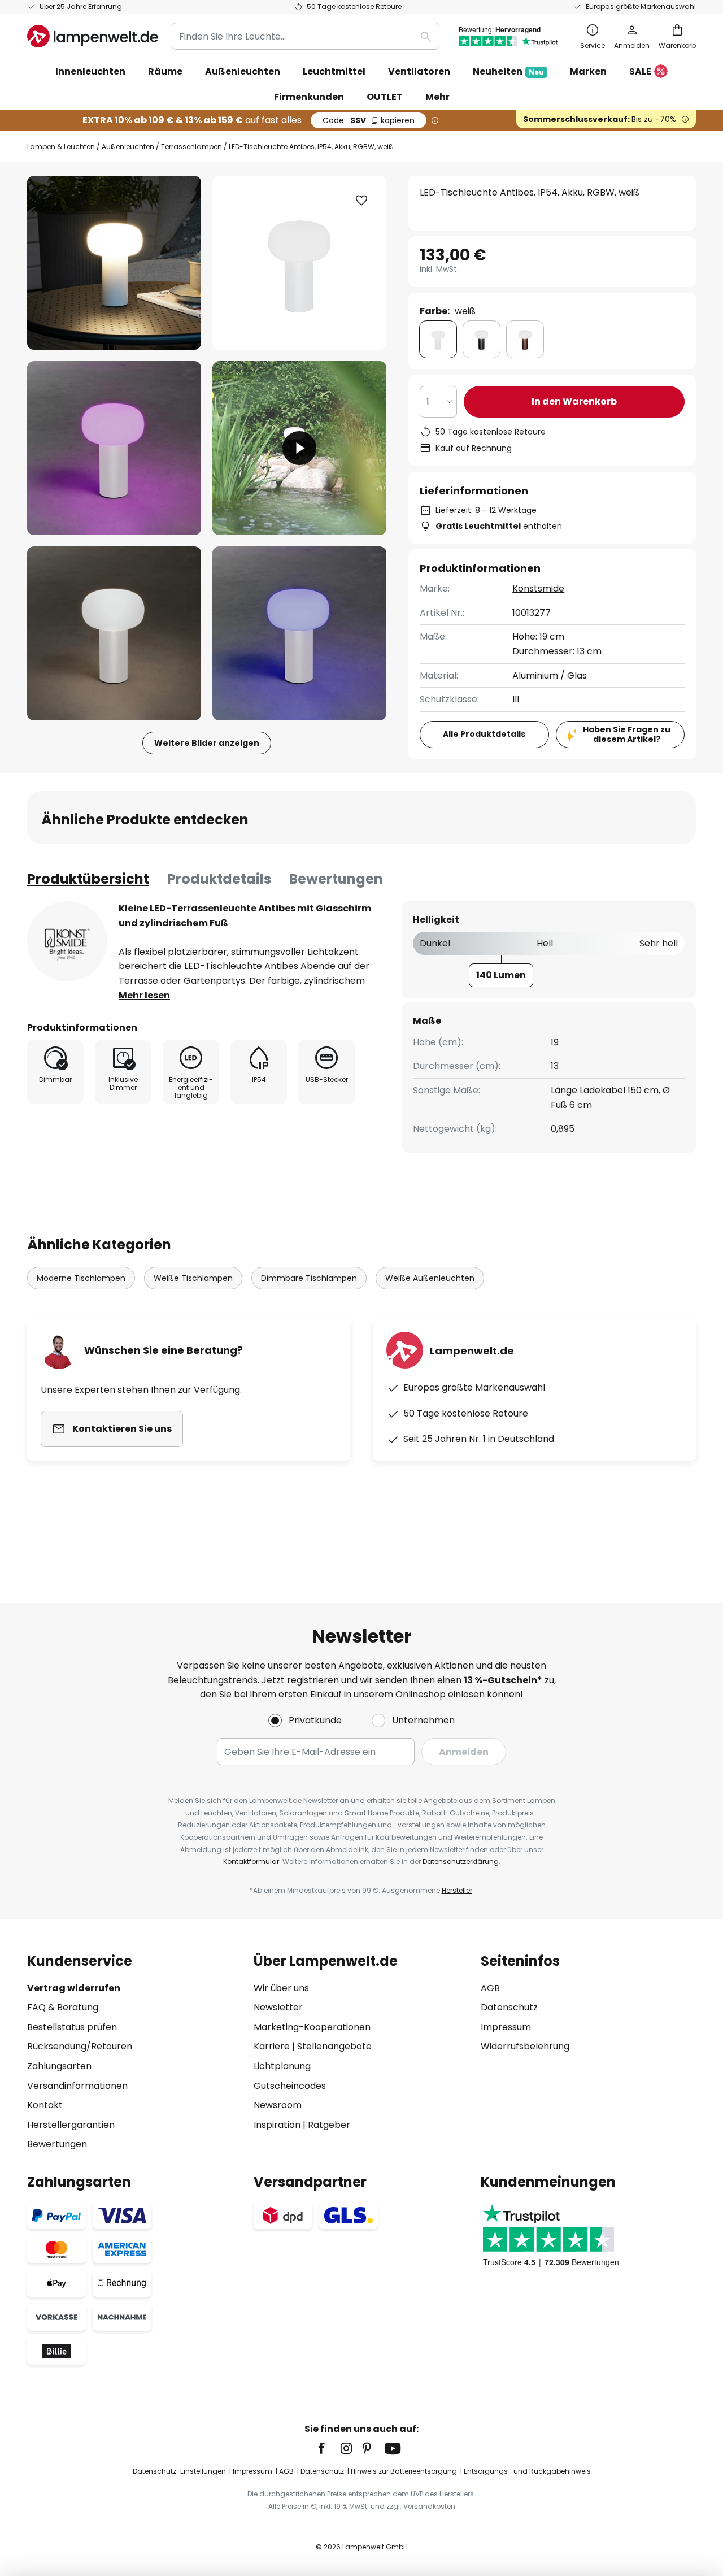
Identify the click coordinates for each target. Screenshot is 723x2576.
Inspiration (277, 2125)
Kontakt (45, 2105)
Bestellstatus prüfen (72, 2027)
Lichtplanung (282, 2066)
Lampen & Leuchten (61, 147)
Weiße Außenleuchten (430, 1278)
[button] (114, 448)
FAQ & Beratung (63, 2007)
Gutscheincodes (290, 2086)
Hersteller (457, 1890)
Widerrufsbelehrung (525, 2046)
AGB (490, 1988)
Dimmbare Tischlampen (309, 1278)
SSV (369, 120)
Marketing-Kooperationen (312, 2027)
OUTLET (385, 97)
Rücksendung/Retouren (80, 2046)
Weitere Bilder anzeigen (207, 743)
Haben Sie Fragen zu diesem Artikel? (627, 734)
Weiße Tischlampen (193, 1278)
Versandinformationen (77, 2086)
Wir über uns (281, 1988)
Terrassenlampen (191, 147)
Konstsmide (538, 588)
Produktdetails (219, 879)
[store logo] (93, 36)
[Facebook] (329, 2448)
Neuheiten (508, 71)
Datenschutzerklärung (461, 1862)
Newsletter (278, 2007)
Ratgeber (329, 2125)
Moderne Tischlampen (81, 1278)
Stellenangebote (334, 2046)
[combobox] (306, 36)
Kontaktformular (251, 1862)
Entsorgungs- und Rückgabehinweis (527, 2471)
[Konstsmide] (67, 941)
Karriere (272, 2046)
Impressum (506, 2027)
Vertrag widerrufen (74, 1988)
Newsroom (278, 2105)
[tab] (88, 879)
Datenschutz (509, 2007)
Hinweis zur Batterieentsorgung (404, 2471)
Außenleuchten (128, 147)
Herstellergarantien (71, 2125)
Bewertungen (336, 879)
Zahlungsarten (59, 2066)
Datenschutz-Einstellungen (179, 2471)
